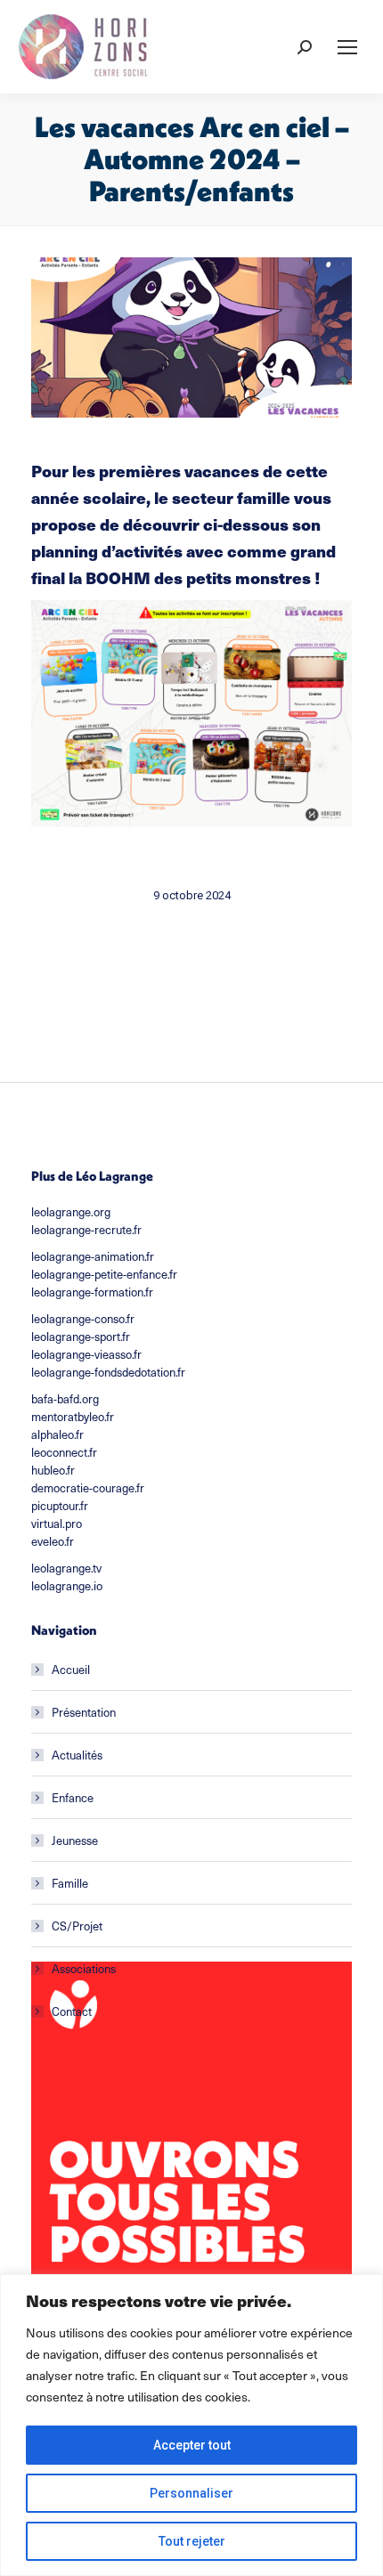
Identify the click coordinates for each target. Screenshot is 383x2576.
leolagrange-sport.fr (81, 1336)
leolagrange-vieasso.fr (86, 1354)
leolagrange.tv (66, 1568)
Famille (70, 1883)
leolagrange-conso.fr (83, 1318)
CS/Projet (77, 1926)
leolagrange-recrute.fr (86, 1229)
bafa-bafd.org (65, 1398)
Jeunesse (75, 1840)
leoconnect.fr (64, 1452)
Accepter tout (192, 2445)
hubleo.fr (53, 1470)
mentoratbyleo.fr (73, 1416)
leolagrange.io (67, 1585)
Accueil (71, 1669)
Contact (72, 2011)
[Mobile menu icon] (347, 47)
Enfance (73, 1797)
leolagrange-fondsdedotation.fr (108, 1372)
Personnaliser (191, 2493)
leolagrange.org (71, 1211)
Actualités (77, 1755)
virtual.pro (57, 1523)
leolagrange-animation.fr (93, 1256)
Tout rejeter (192, 2541)
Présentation (84, 1712)
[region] (191, 2425)
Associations (84, 1968)
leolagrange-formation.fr (92, 1292)
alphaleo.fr (57, 1434)
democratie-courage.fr (88, 1487)
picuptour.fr (60, 1505)
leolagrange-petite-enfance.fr (104, 1274)
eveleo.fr (53, 1541)
